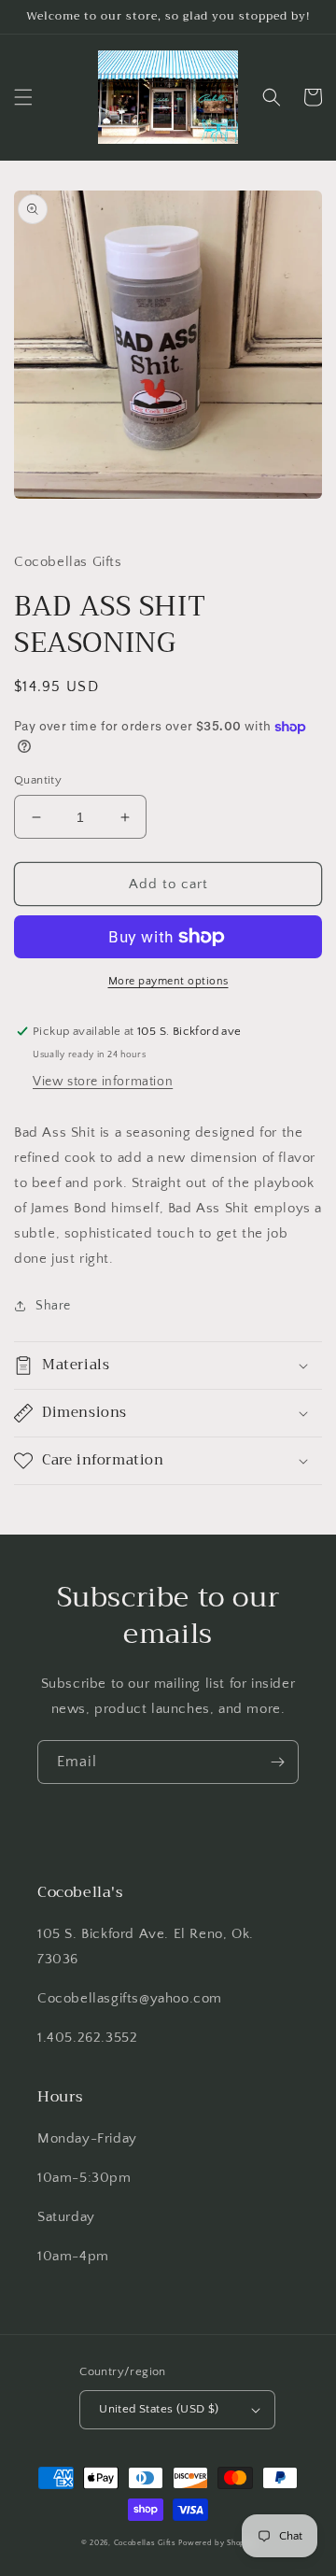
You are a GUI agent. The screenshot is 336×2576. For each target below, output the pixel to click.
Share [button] (53, 1306)
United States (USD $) (159, 2409)
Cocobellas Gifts (145, 2543)
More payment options (168, 981)
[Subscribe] (277, 1762)
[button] (23, 97)
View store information (103, 1082)
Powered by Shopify (217, 2543)
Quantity (38, 780)
